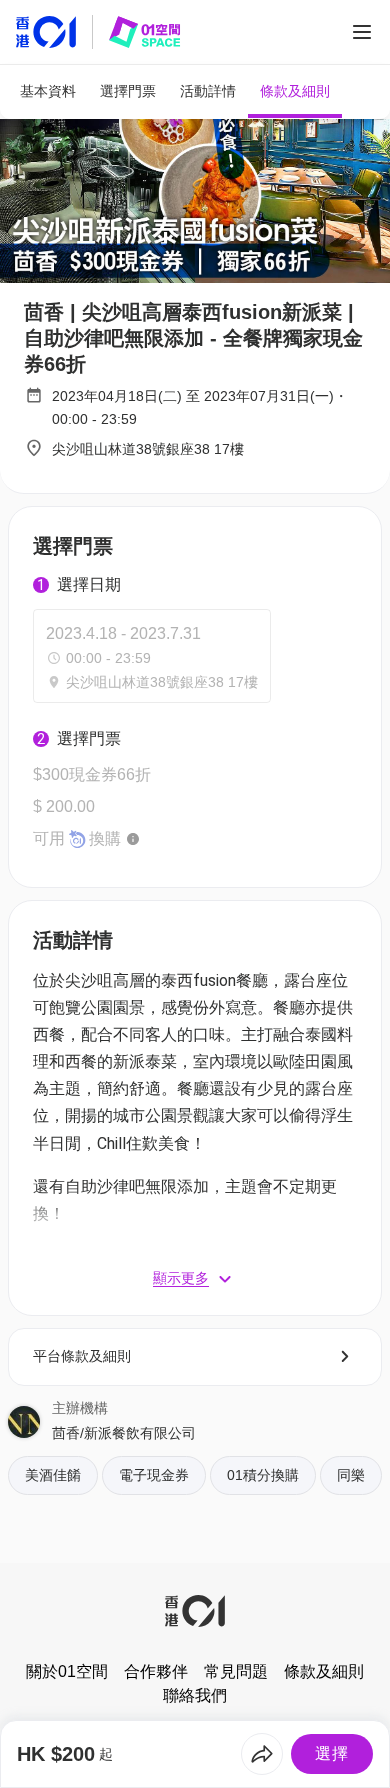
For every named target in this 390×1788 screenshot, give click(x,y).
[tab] (48, 91)
